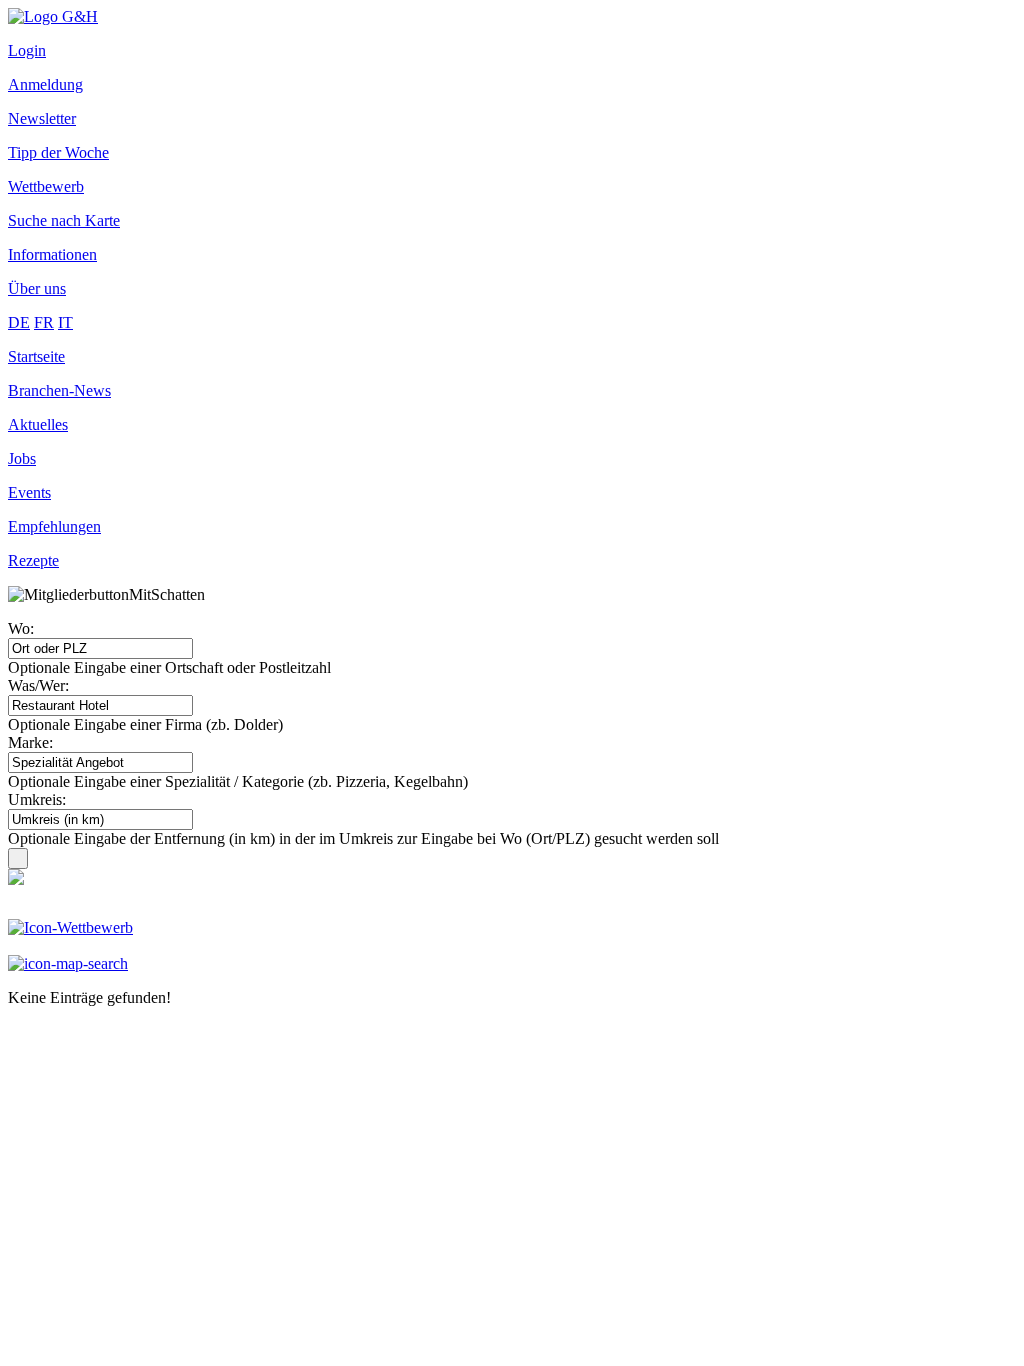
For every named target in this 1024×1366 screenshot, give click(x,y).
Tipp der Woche (58, 152)
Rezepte (33, 560)
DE (19, 322)
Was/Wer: (38, 685)
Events (29, 492)
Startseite (36, 356)
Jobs (22, 458)
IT (65, 322)
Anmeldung (45, 84)
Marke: (30, 742)
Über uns (37, 288)
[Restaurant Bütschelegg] (16, 879)
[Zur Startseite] (53, 16)
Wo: (21, 628)
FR (44, 322)
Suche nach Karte (64, 220)
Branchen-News (59, 390)
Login (27, 50)
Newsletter (42, 118)
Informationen (52, 254)
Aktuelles (38, 424)
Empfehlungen (54, 526)
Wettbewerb (46, 186)
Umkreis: (37, 799)
